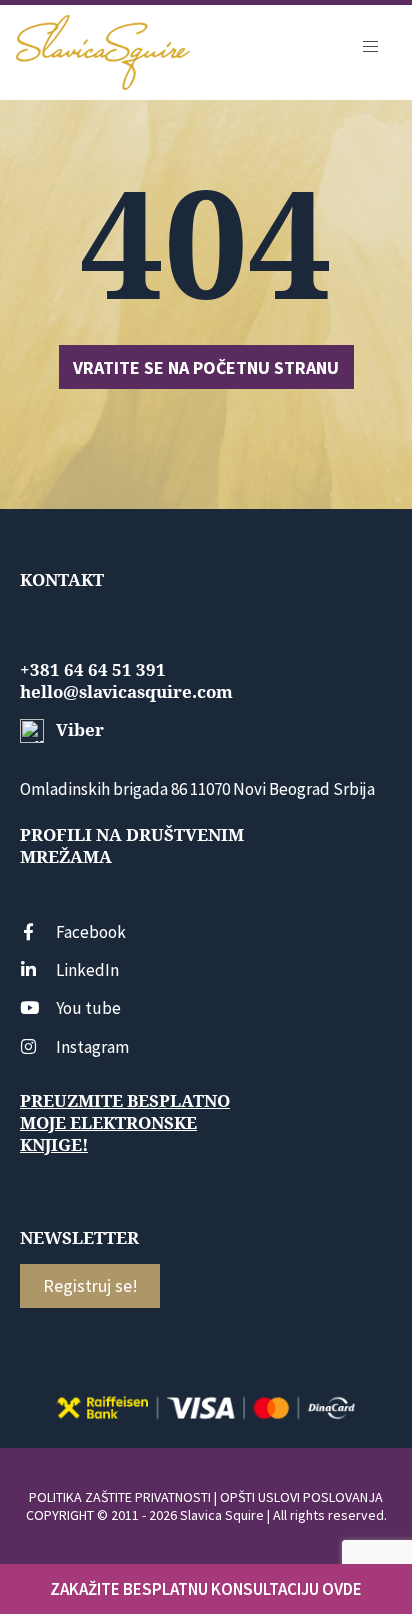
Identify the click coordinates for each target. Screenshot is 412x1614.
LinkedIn (87, 970)
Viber (78, 730)
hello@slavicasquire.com (126, 692)
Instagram (92, 1047)
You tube (88, 1008)
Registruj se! (90, 1285)
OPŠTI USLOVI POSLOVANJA (301, 1497)
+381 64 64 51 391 (93, 670)
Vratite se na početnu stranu (206, 367)
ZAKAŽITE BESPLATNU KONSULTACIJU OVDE (206, 1589)
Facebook (91, 932)
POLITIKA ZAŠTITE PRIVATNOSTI (120, 1497)
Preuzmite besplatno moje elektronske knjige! (125, 1123)
